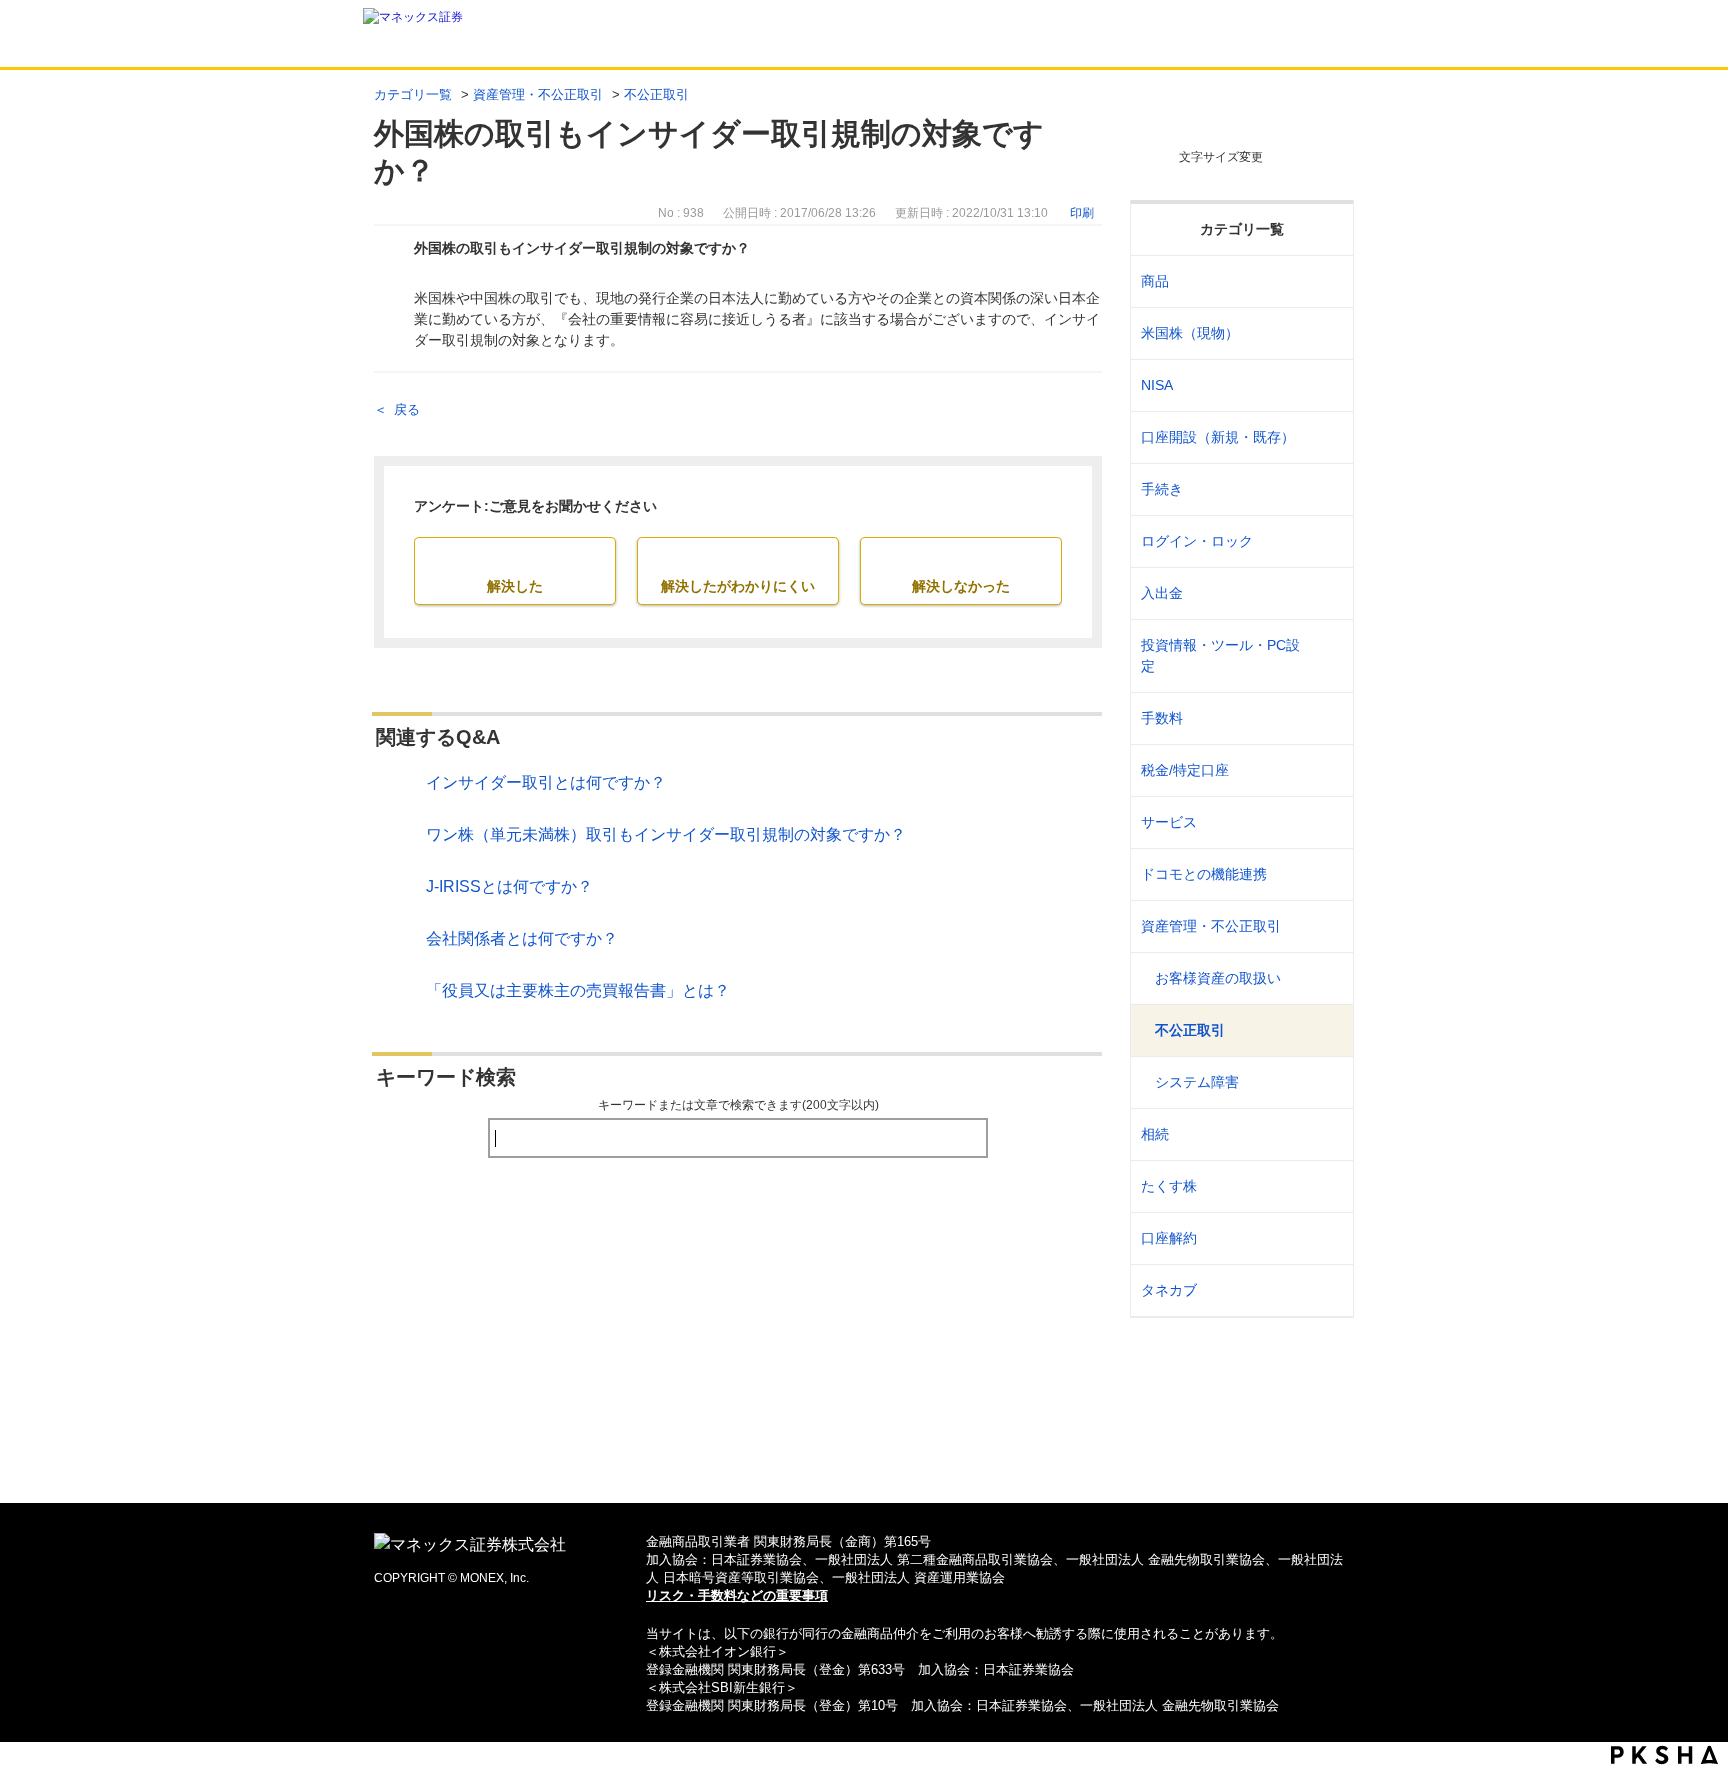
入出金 (1162, 593)
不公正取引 (656, 94)
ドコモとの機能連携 (1204, 874)
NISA (1157, 385)
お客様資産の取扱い (1218, 978)
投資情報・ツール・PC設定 (1220, 655)
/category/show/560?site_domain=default (1325, 333)
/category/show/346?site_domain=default (1325, 385)
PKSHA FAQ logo (1664, 1755)
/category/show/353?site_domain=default (1325, 822)
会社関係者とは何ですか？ (522, 938)
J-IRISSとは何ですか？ (509, 886)
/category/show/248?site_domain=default (1325, 1134)
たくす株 (1169, 1186)
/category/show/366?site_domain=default (1325, 926)
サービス (1169, 822)
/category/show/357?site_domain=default (1325, 656)
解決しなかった (961, 586)
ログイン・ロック (1197, 541)
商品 (1155, 281)
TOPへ (864, 1455)
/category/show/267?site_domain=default (1325, 281)
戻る (407, 409)
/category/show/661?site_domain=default (1325, 874)
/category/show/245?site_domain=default (1325, 489)
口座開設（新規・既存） (1218, 437)
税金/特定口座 (1185, 770)
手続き (1162, 489)
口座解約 (1169, 1238)
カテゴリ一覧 (413, 94)
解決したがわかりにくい (738, 586)
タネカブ (1169, 1290)
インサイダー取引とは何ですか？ (546, 782)
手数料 (1162, 718)
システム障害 (1197, 1082)
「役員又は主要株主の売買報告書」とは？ (578, 990)
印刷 (1082, 213)
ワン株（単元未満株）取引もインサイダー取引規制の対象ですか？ (666, 834)
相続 (1155, 1134)
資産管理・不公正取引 (538, 94)
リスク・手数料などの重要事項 (737, 1595)
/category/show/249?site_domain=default (1325, 593)
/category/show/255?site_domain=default (1325, 770)
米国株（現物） (1190, 333)
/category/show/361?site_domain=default (1325, 541)
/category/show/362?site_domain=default (1325, 718)
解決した (515, 586)
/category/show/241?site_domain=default (1325, 437)
